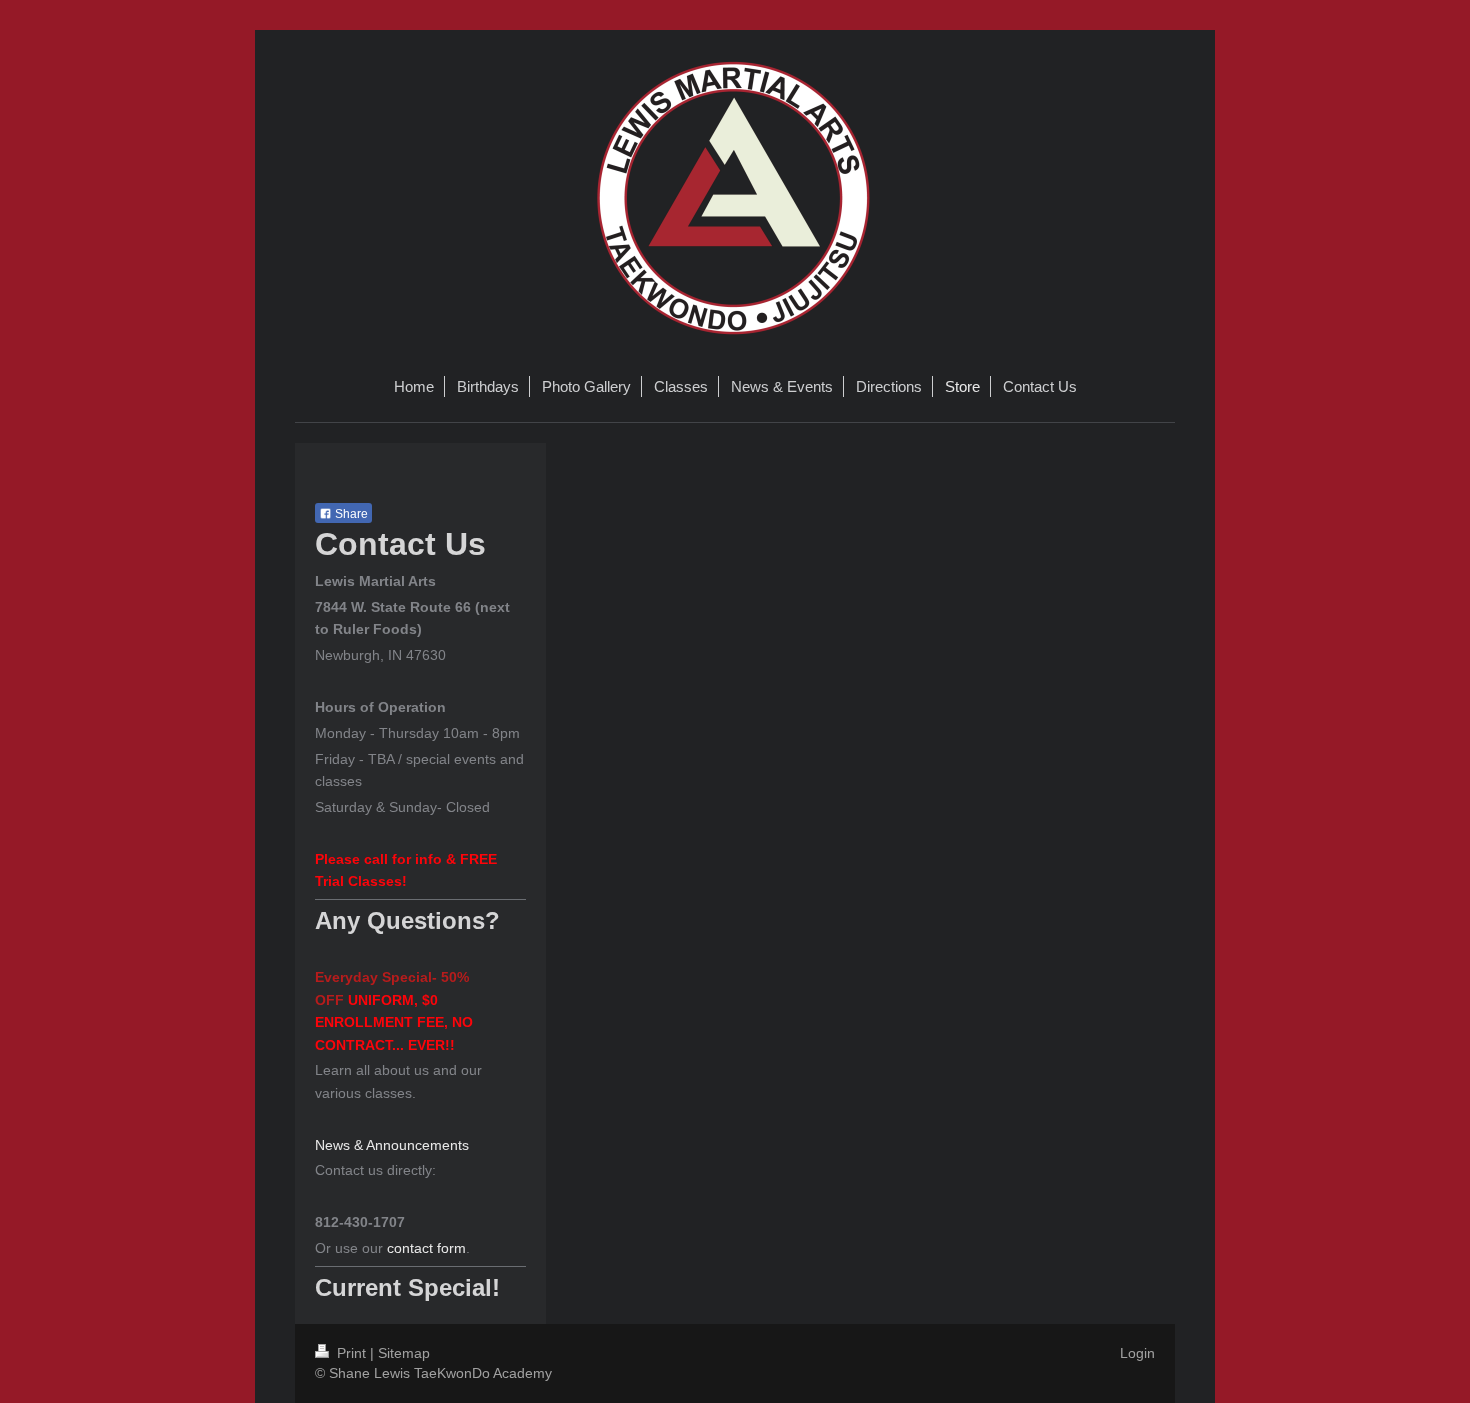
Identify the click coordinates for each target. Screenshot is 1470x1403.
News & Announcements (392, 1145)
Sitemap (404, 1353)
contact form (426, 1248)
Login (1137, 1353)
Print (351, 1353)
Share (350, 514)
